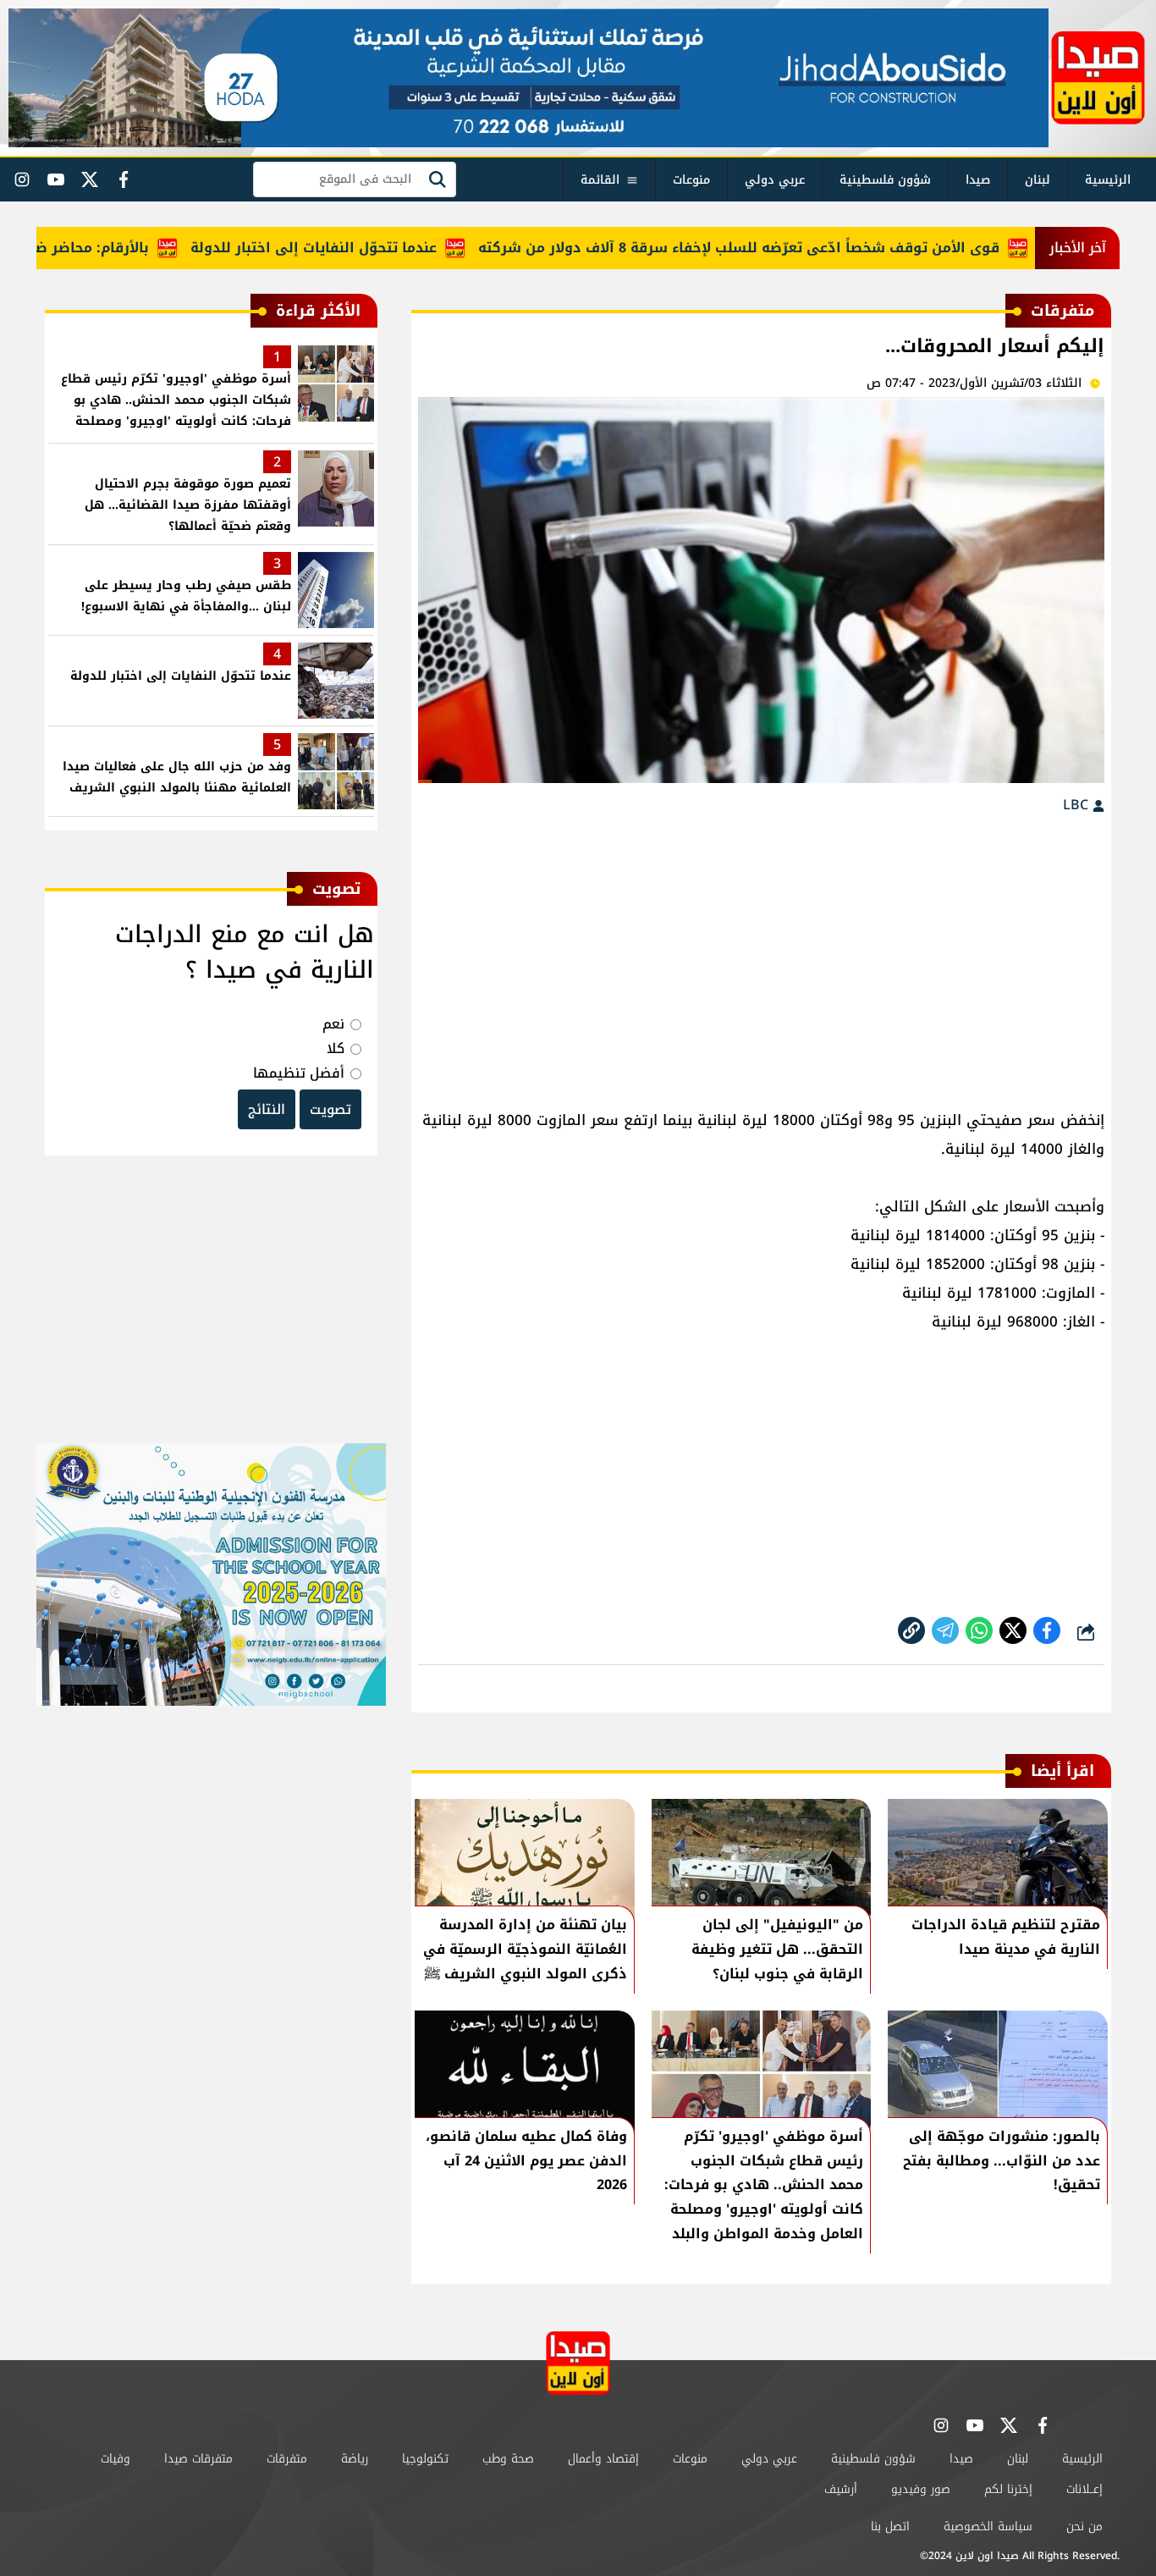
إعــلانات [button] (1084, 2489)
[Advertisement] (761, 953)
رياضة (355, 2459)
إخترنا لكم (1008, 2489)
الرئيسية (1108, 180)
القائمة (600, 180)
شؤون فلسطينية (885, 180)
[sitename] (578, 2363)
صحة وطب (508, 2459)
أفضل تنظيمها (299, 1073)
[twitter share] (1013, 1630)
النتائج (267, 1109)
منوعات (691, 180)
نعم (333, 1024)
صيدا (978, 180)
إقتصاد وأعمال (603, 2459)
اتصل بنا (890, 2526)
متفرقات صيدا (198, 2459)
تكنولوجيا (425, 2459)
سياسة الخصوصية (988, 2526)
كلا (336, 1048)
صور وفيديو (921, 2489)
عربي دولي (775, 180)
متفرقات (287, 2459)
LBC (1078, 805)
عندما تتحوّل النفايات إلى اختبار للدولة (361, 248)
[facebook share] (1047, 1630)
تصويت (330, 1109)
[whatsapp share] (979, 1630)
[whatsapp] (911, 1630)
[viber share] (945, 1630)
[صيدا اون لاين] (1098, 78)
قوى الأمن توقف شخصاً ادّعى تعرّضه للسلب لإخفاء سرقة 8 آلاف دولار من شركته (786, 248)
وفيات (116, 2459)
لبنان (1038, 180)
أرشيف (841, 2489)
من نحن (1084, 2526)
